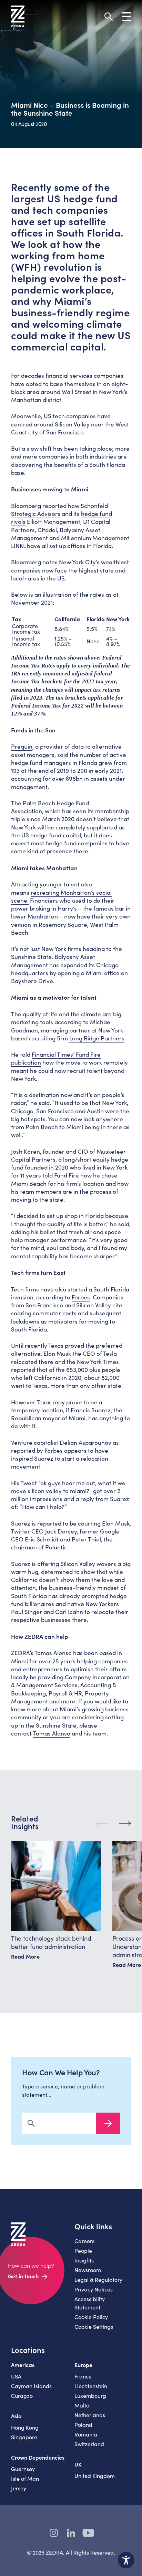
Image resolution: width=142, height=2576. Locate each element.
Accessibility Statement (90, 2303)
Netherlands (90, 2415)
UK (78, 2464)
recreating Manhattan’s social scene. (61, 896)
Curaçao (22, 2396)
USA (16, 2376)
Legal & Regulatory (98, 2280)
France (83, 2376)
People (83, 2251)
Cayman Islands (31, 2386)
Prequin (22, 746)
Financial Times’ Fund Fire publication (56, 1058)
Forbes (81, 1297)
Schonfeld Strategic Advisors (59, 510)
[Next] (125, 1824)
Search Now (108, 2123)
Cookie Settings (94, 2327)
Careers (84, 2241)
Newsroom (88, 2270)
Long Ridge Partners (97, 1038)
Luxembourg (90, 2396)
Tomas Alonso (52, 1733)
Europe (83, 2365)
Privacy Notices (94, 2289)
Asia (16, 2416)
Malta (82, 2405)
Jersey (19, 2488)
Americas (23, 2365)
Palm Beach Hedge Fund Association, (50, 807)
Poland (83, 2425)
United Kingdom (95, 2476)
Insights (84, 2260)
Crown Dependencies (38, 2457)
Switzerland (89, 2444)
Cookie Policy (91, 2317)
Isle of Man (25, 2478)
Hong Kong (25, 2427)
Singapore (24, 2437)
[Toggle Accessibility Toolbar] (126, 2560)
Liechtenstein (91, 2386)
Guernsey (23, 2469)
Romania (86, 2434)
